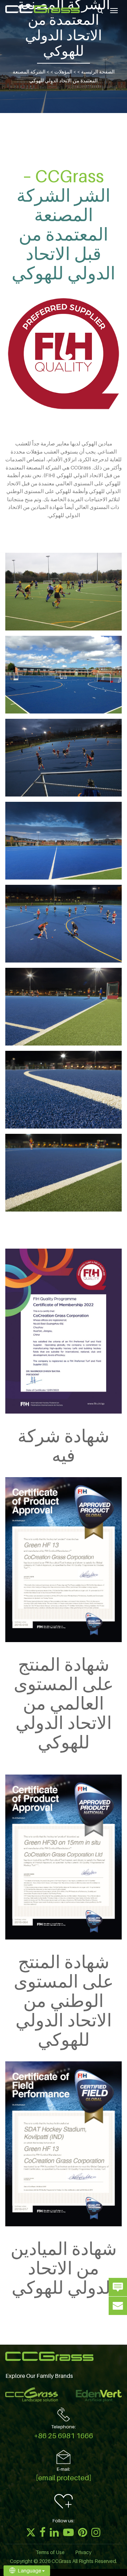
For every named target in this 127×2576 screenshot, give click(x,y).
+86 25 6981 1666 (64, 2436)
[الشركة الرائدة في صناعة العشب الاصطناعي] (43, 9)
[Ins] (96, 2532)
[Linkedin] (54, 2532)
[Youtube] (68, 2532)
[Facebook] (43, 2532)
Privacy (83, 2552)
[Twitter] (31, 2532)
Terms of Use (50, 2552)
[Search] (100, 11)
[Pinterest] (83, 2532)
